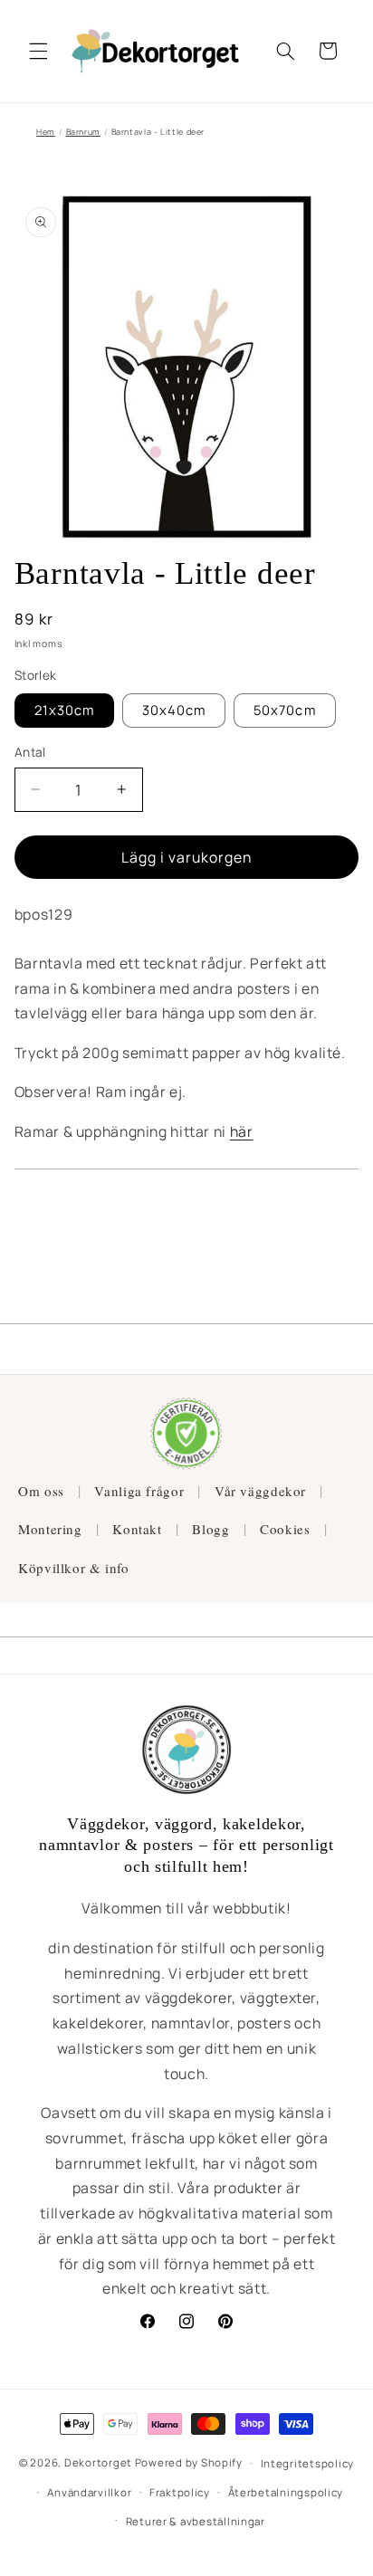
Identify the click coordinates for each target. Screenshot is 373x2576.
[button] (38, 51)
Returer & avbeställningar (196, 2521)
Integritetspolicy (308, 2463)
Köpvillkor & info (74, 1568)
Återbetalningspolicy (286, 2492)
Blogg (210, 1529)
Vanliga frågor (139, 1491)
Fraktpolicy (180, 2492)
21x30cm (64, 710)
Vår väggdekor (260, 1491)
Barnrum (83, 132)
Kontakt (137, 1529)
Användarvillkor (89, 2492)
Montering (50, 1529)
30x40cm (174, 710)
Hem (46, 132)
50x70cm (284, 710)
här (242, 1131)
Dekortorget (98, 2462)
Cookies (285, 1529)
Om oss (41, 1491)
